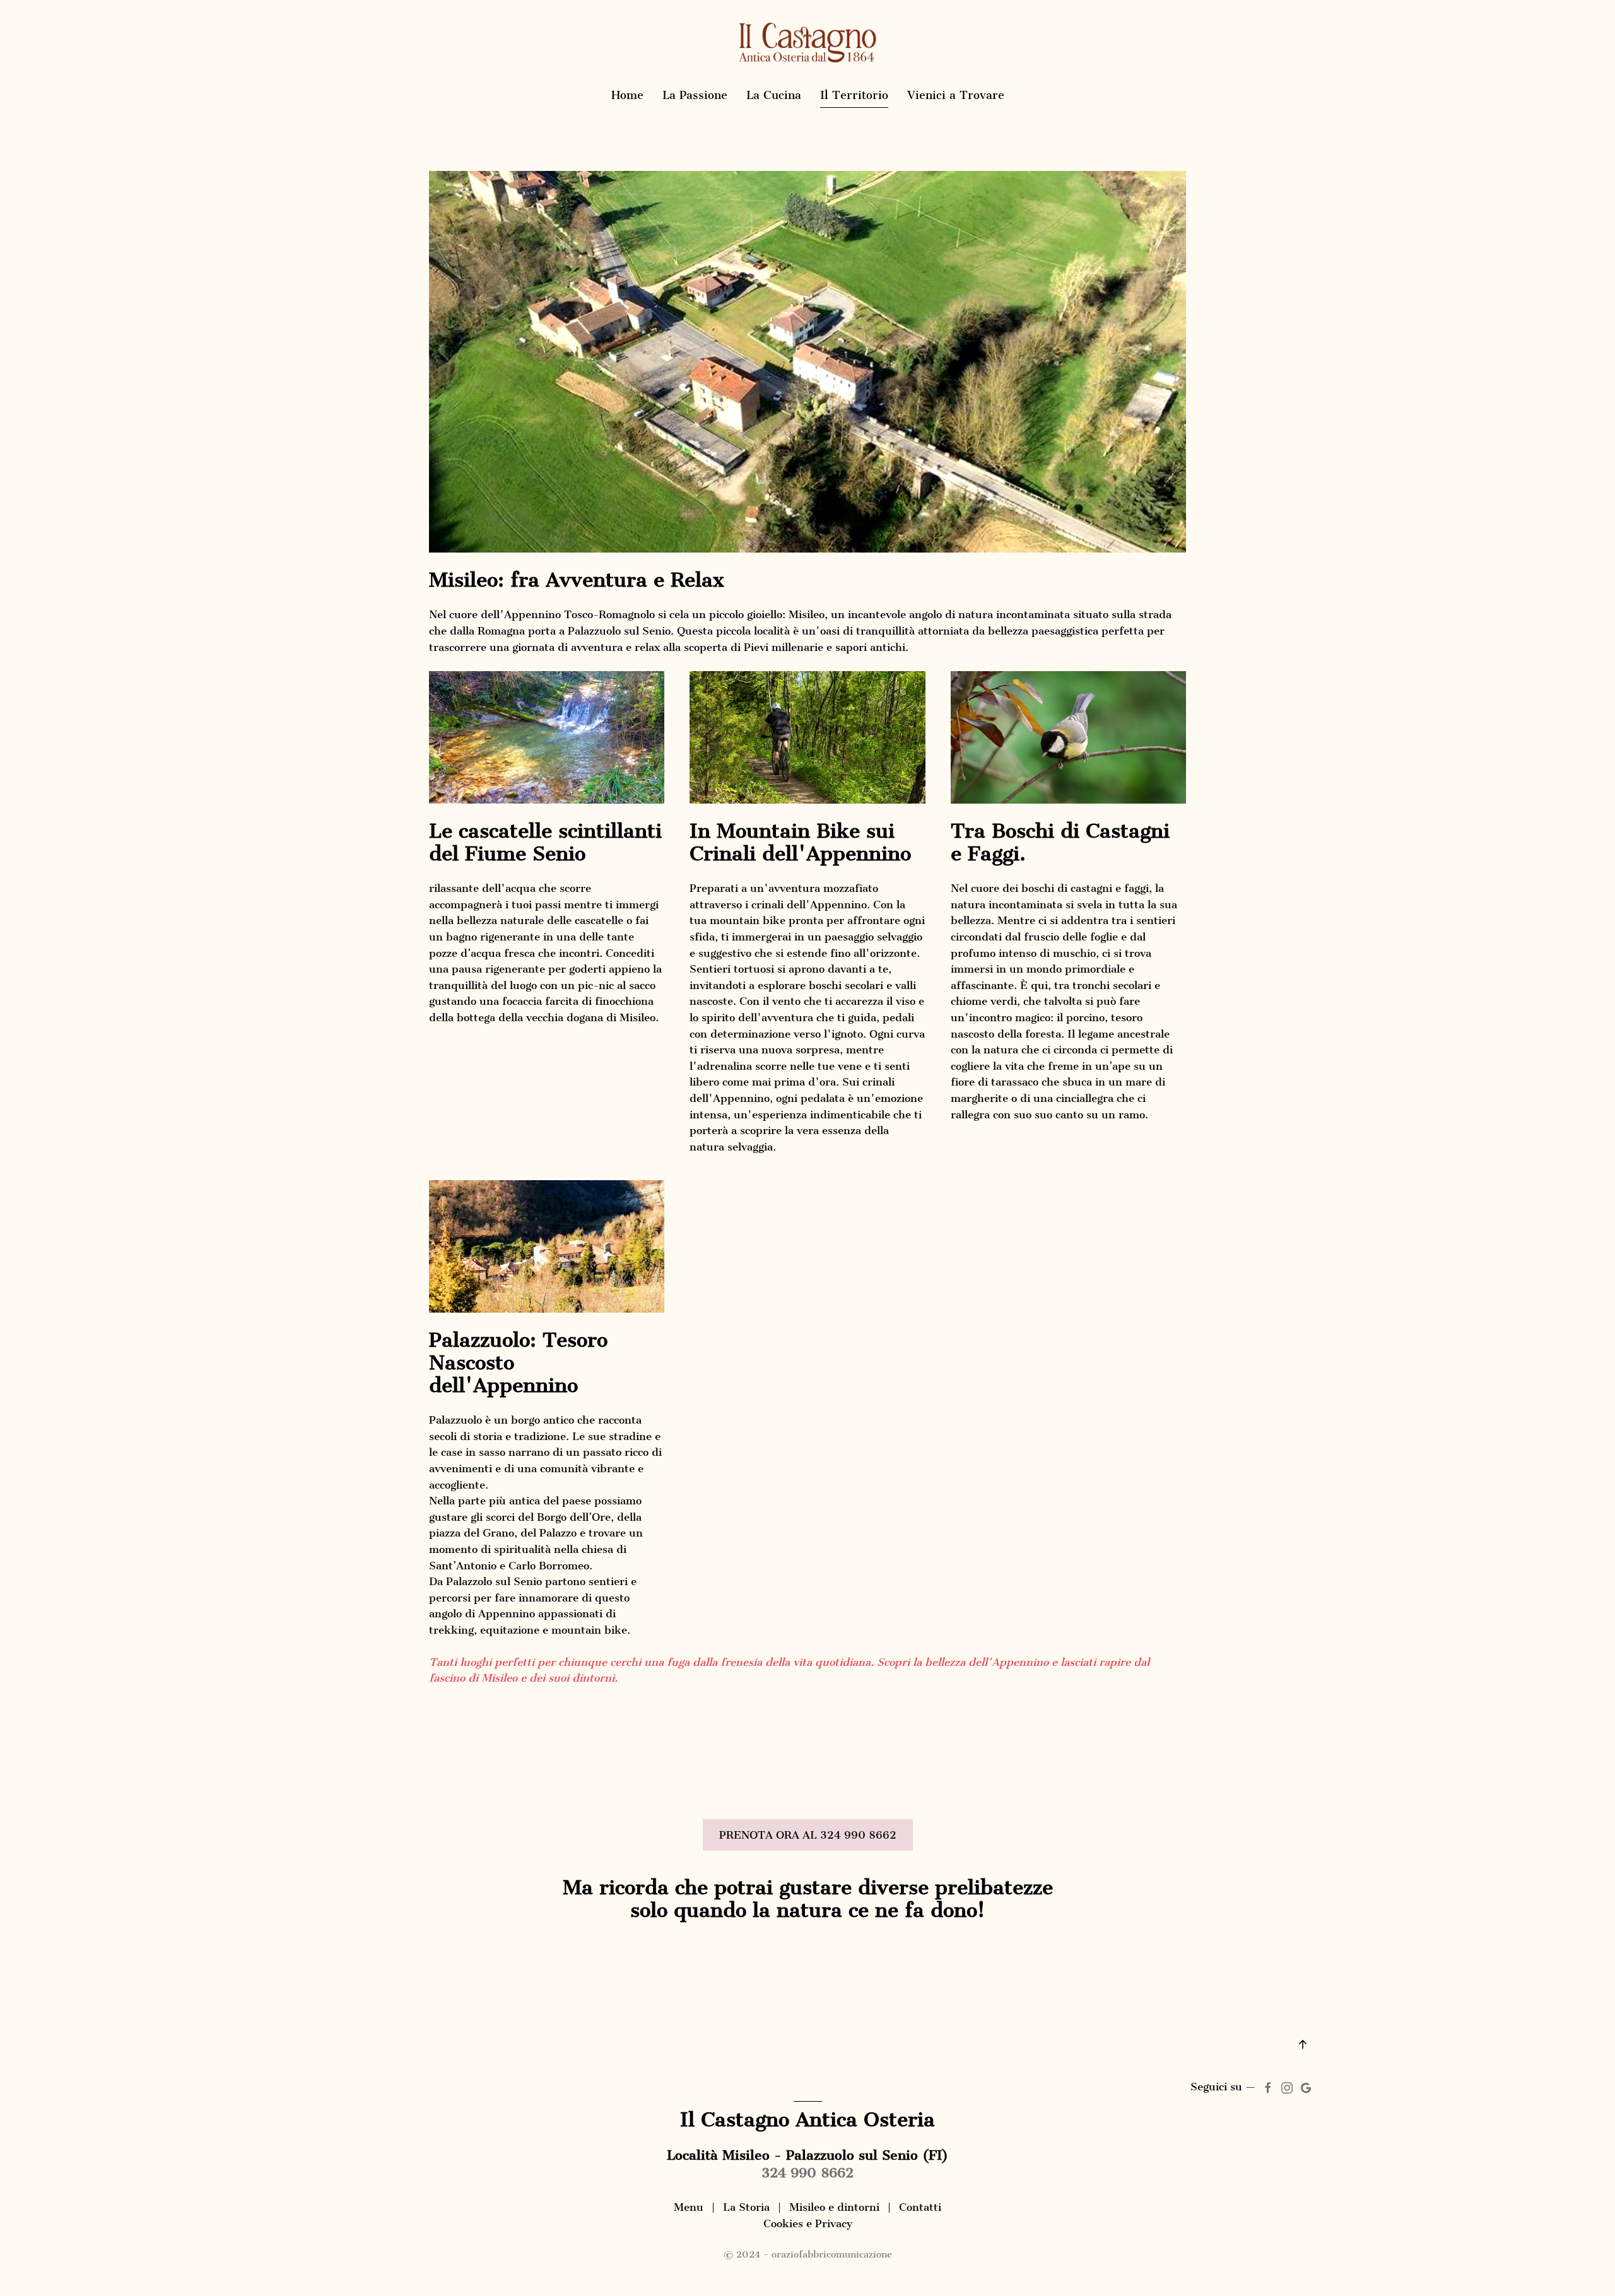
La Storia (746, 2207)
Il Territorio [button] (854, 95)
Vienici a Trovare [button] (956, 95)
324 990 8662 (807, 2173)
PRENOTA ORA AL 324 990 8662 (808, 1835)
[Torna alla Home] (807, 43)
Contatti (920, 2207)
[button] (1303, 2044)
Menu (689, 2207)
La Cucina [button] (774, 95)
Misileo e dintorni (834, 2207)
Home (627, 95)
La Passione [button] (695, 95)
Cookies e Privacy (808, 2223)
